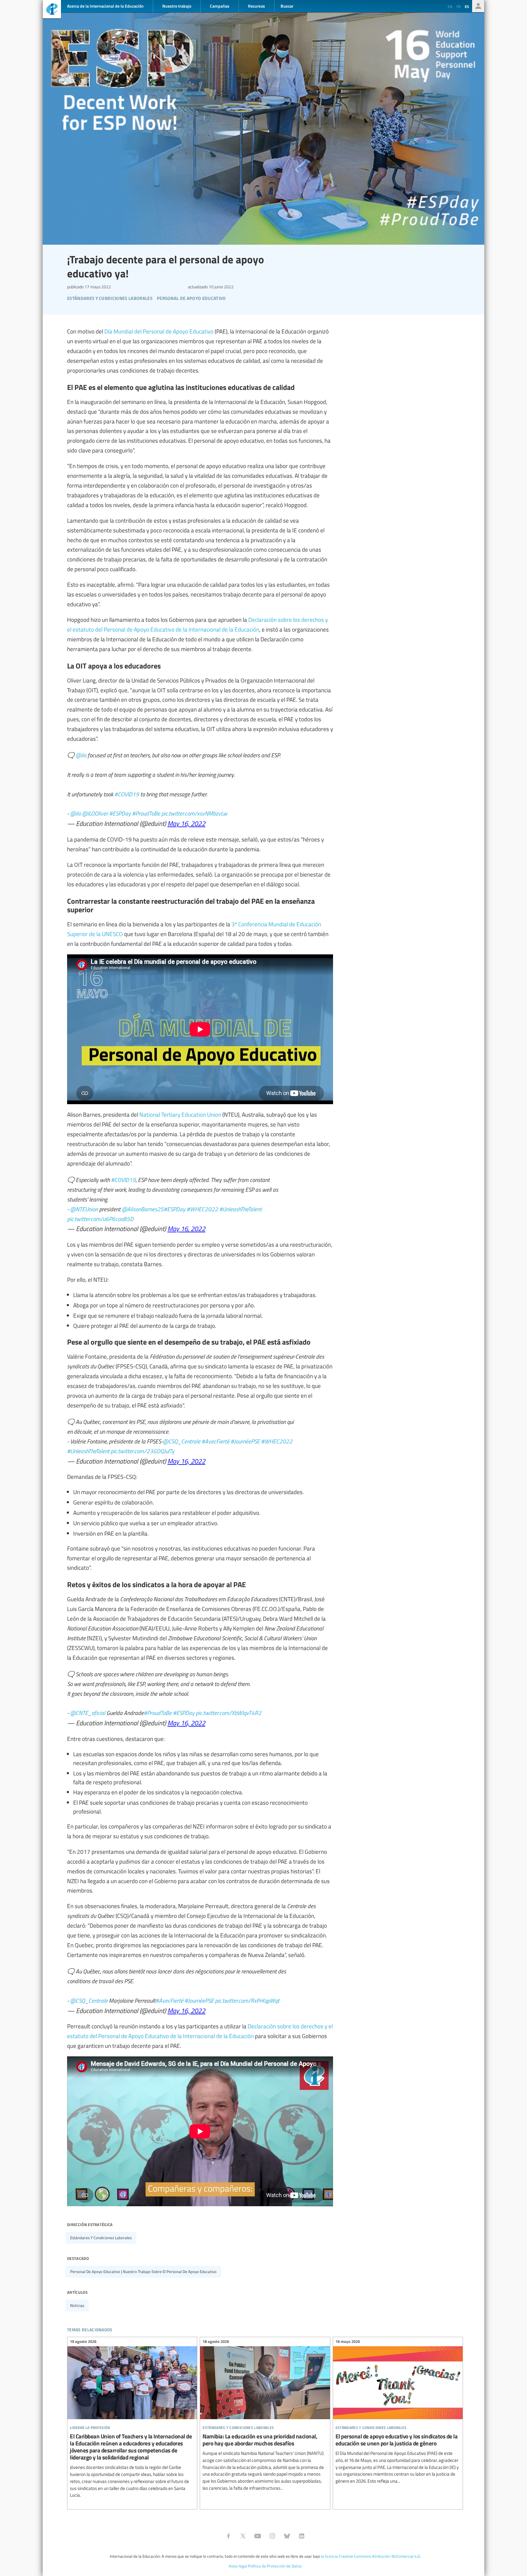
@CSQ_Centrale (182, 1441)
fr (459, 6)
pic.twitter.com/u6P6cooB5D (100, 1219)
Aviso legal (238, 2566)
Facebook (228, 2536)
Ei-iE (52, 10)
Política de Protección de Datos (275, 2566)
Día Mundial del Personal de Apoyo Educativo (159, 331)
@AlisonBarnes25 (143, 1209)
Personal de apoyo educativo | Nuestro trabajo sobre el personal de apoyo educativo (143, 2272)
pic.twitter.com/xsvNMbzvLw (194, 813)
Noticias (77, 2305)
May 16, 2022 (186, 823)
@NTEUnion (84, 1209)
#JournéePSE (245, 1441)
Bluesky (287, 2536)
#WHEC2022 (202, 1209)
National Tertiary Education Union (180, 1114)
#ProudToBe (146, 813)
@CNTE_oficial (88, 1713)
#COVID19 (127, 794)
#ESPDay (120, 813)
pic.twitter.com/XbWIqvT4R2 (229, 1713)
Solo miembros (478, 6)
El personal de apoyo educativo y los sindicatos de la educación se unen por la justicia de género (398, 2412)
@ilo (81, 755)
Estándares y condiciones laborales (101, 2238)
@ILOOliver (95, 813)
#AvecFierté (215, 1441)
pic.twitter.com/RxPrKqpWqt (247, 2000)
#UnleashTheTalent (240, 1209)
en (450, 6)
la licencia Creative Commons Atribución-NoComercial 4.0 (370, 2556)
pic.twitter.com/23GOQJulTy (143, 1451)
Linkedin (302, 2536)
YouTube (258, 2536)
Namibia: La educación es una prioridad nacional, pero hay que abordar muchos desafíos (265, 2416)
